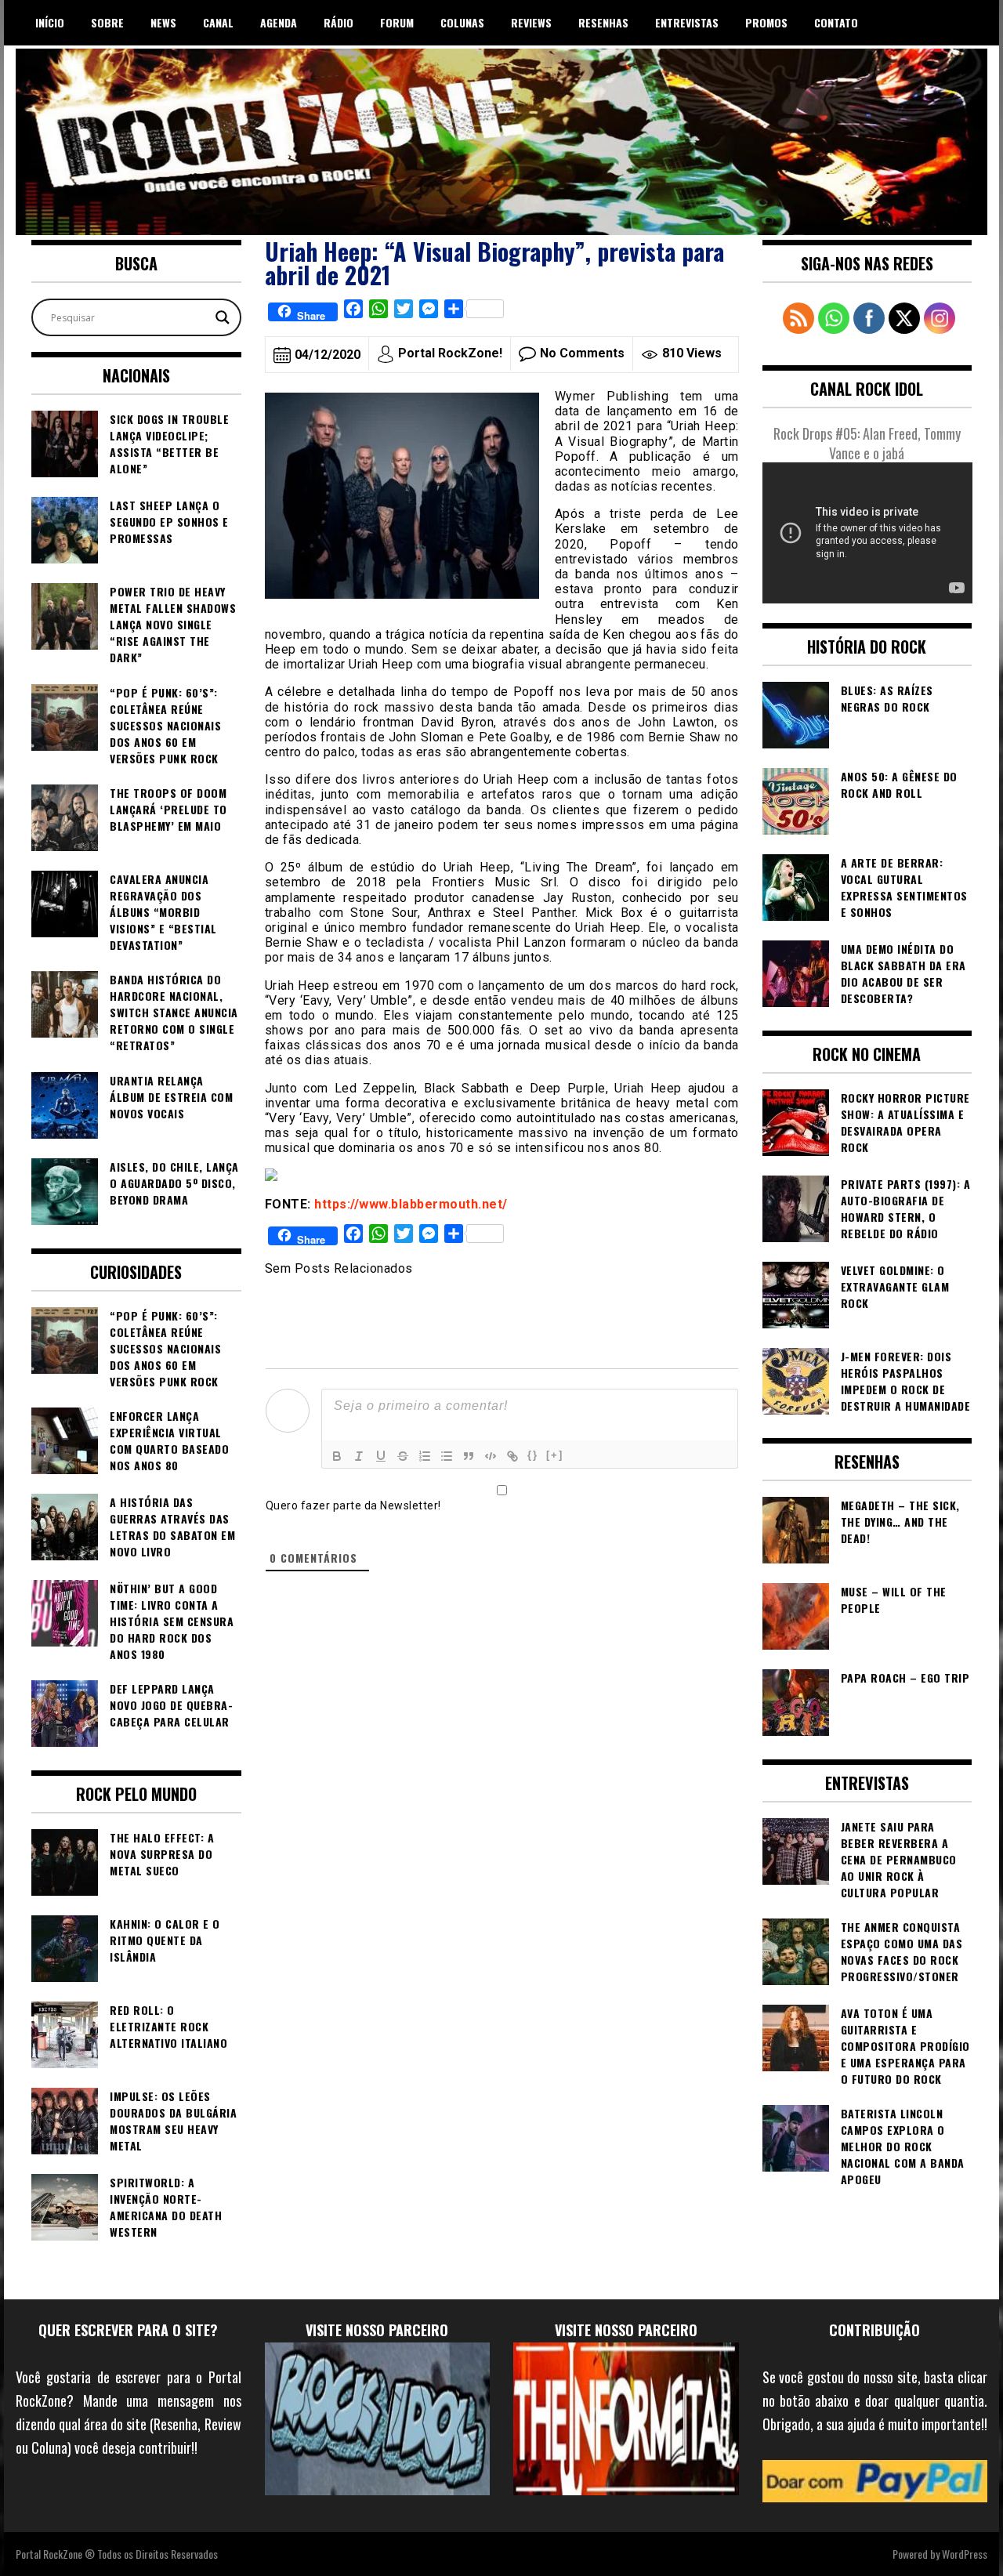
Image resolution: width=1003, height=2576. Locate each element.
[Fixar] (403, 1456)
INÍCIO (50, 22)
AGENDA (279, 22)
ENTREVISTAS (687, 22)
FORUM (397, 22)
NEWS (163, 22)
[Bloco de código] (491, 1456)
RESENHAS (603, 22)
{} (533, 1455)
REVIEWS (531, 22)
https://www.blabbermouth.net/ (411, 1204)
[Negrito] (337, 1456)
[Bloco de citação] (469, 1456)
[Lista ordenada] (425, 1456)
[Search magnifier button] (223, 317)
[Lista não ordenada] (447, 1456)
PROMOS (766, 22)
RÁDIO (339, 22)
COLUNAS (462, 22)
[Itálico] (359, 1456)
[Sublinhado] (381, 1456)
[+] (555, 1455)
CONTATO (836, 22)
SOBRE (107, 22)
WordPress (965, 2554)
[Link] (512, 1456)
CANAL (218, 22)
